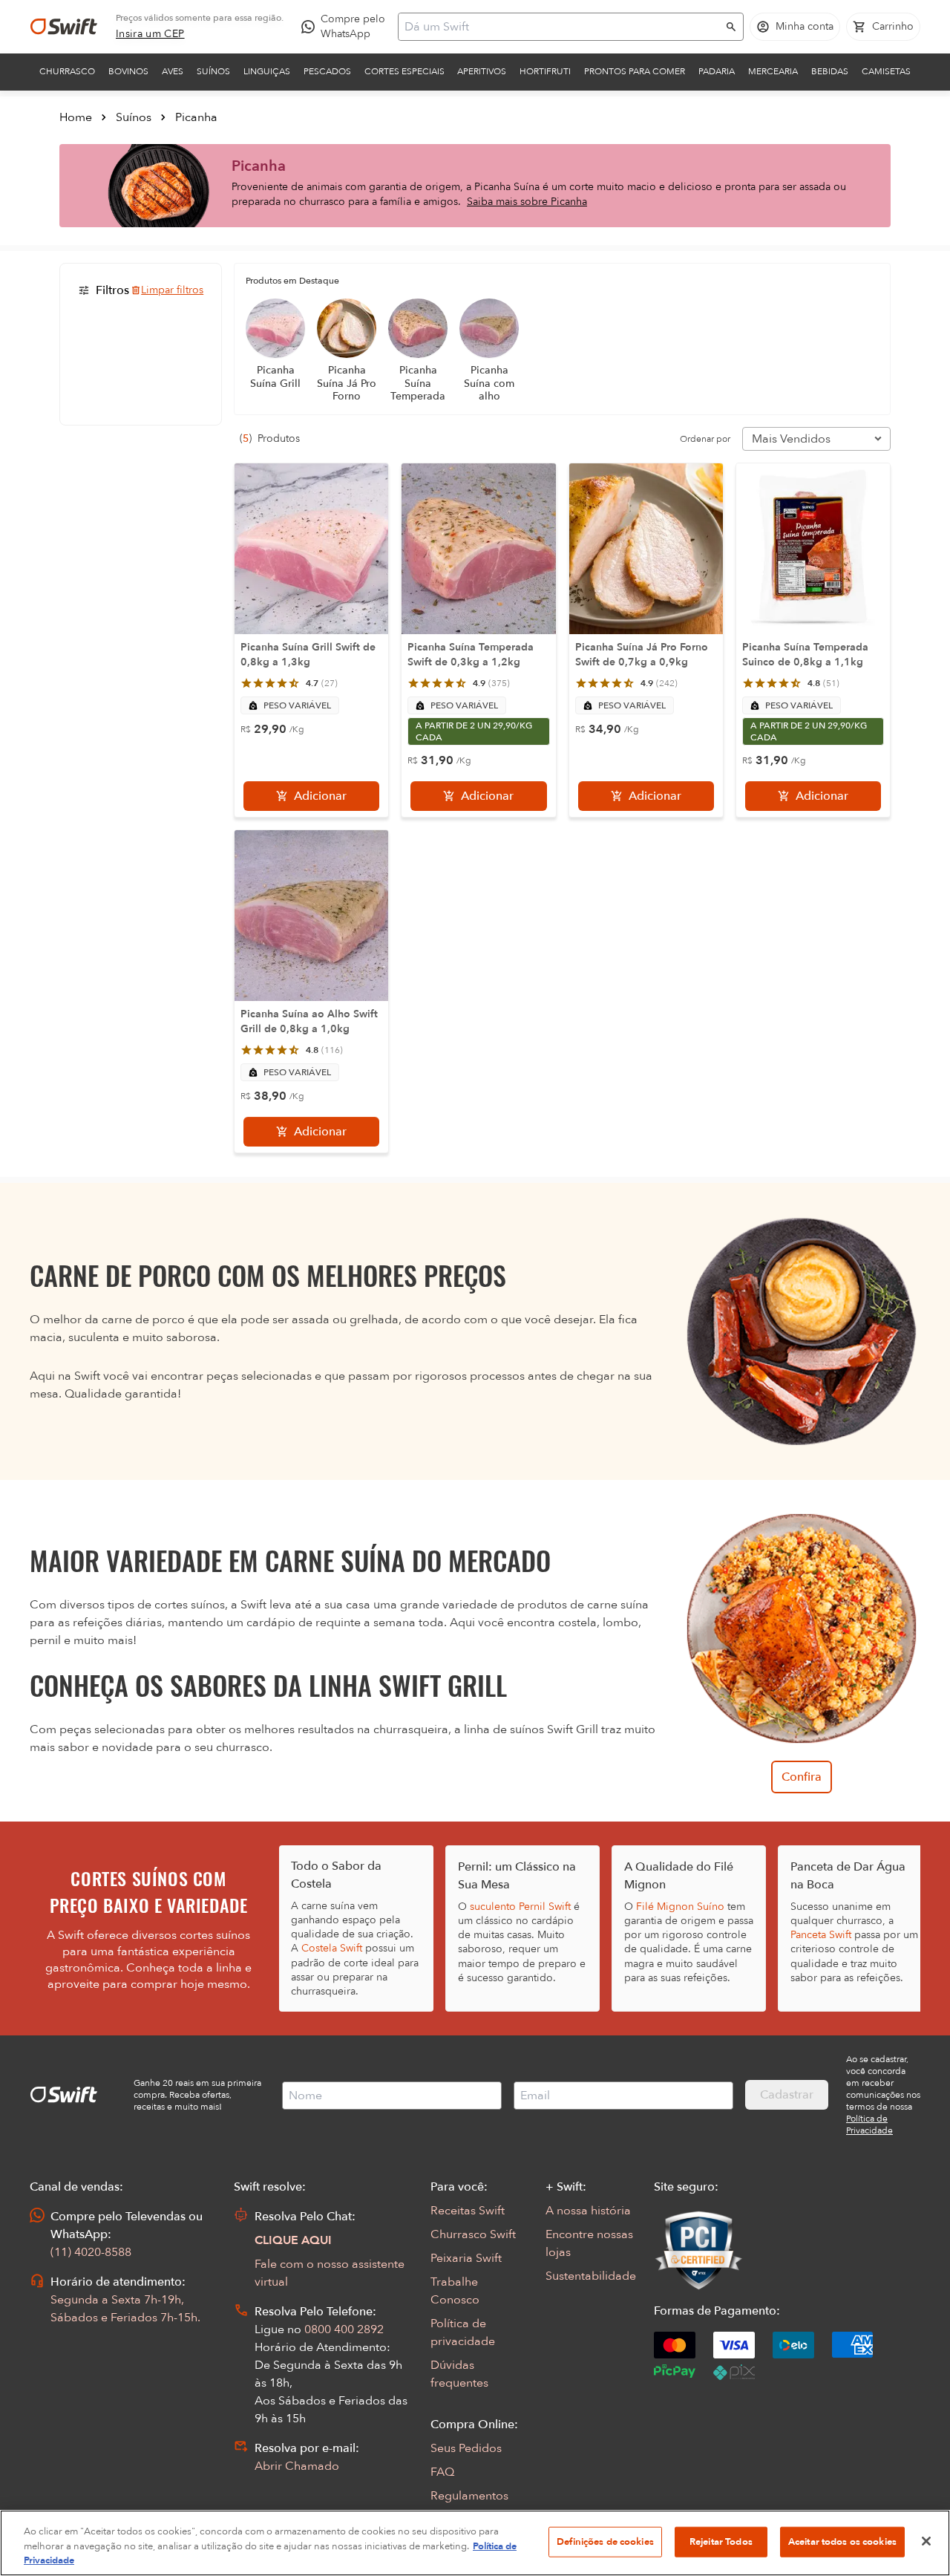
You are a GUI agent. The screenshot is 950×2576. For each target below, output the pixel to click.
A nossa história (588, 2211)
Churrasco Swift (473, 2234)
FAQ (442, 2472)
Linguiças (267, 71)
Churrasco (67, 71)
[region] (475, 2543)
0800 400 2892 (344, 2329)
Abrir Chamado (297, 2466)
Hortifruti (545, 71)
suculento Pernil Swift (520, 1907)
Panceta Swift (821, 1935)
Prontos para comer (635, 71)
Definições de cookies (605, 2541)
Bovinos (128, 71)
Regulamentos (469, 2496)
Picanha (196, 117)
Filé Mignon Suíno (680, 1907)
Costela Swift (332, 1948)
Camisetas (886, 71)
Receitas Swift (468, 2211)
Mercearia (773, 71)
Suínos (213, 71)
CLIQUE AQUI (293, 2240)
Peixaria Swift (466, 2258)
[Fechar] (926, 2541)
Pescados (327, 71)
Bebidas (830, 71)
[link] (150, 34)
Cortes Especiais (404, 71)
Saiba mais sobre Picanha (527, 202)
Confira (802, 1777)
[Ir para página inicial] (64, 27)
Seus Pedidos (466, 2448)
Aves (173, 71)
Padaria (717, 71)
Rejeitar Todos (721, 2541)
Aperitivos (482, 71)
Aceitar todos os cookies (842, 2541)
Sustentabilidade (591, 2276)
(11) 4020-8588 (91, 2252)
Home (76, 117)
